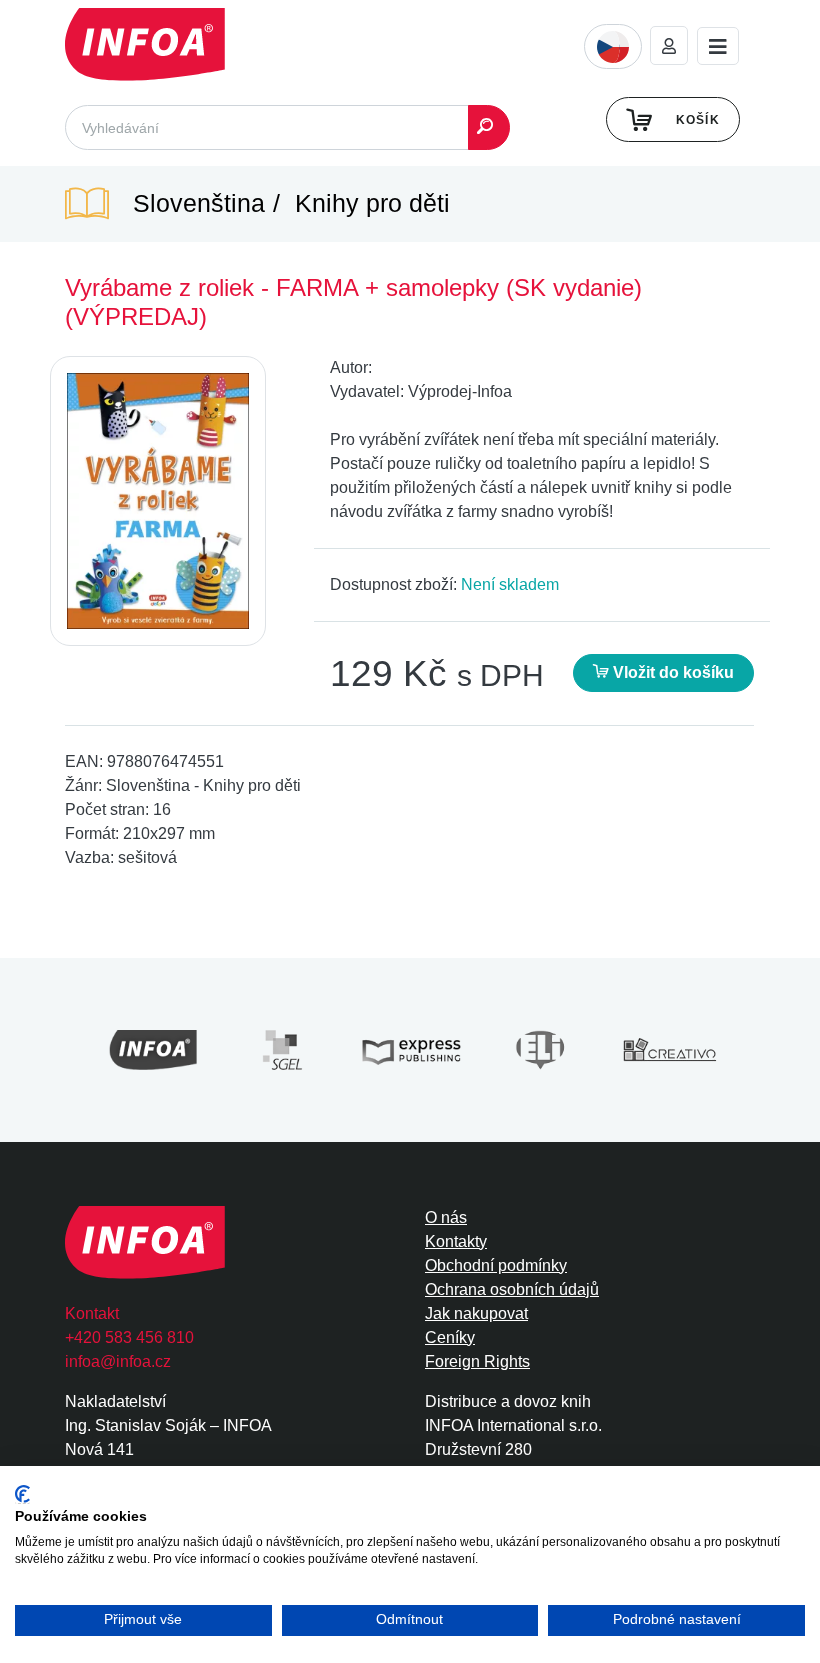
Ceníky (450, 1337)
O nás (446, 1217)
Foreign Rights (477, 1361)
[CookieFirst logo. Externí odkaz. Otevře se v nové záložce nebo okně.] (22, 1494)
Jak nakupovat (476, 1313)
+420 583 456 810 (129, 1337)
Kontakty (456, 1241)
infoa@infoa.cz (118, 1361)
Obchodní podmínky (496, 1265)
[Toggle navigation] (718, 46)
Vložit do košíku (671, 672)
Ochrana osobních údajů (512, 1289)
